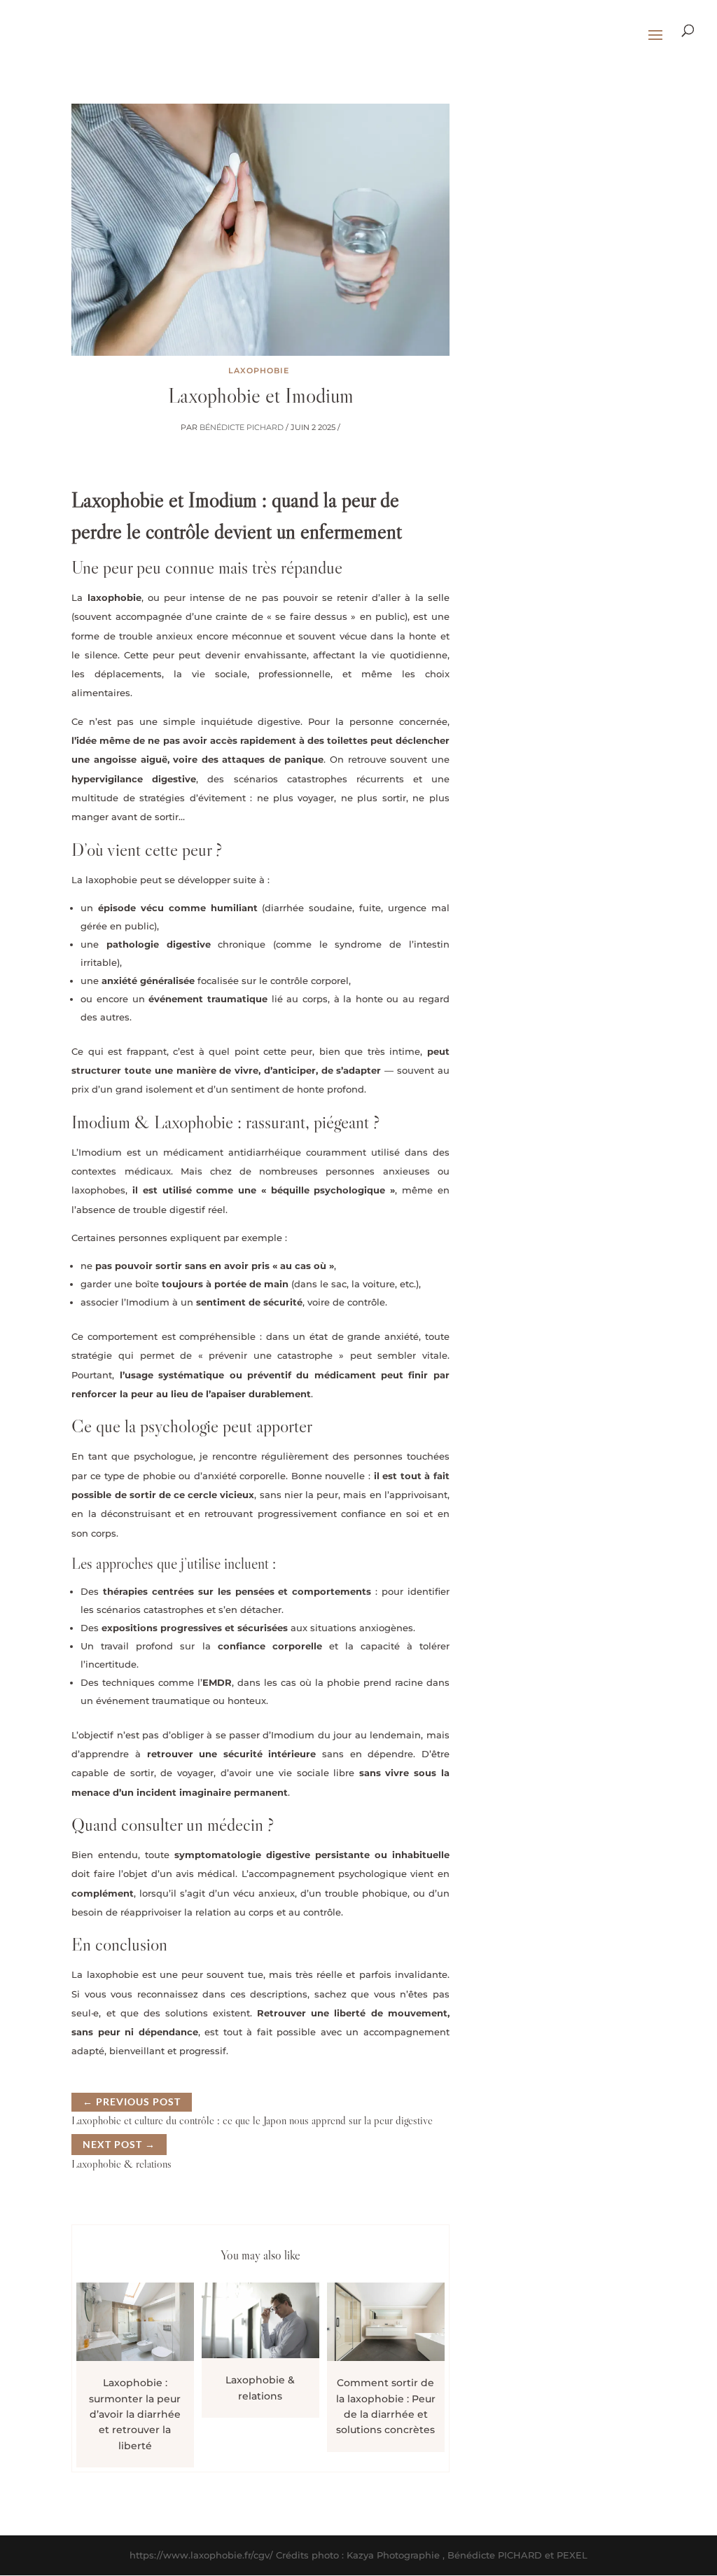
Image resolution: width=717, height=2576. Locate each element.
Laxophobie (259, 371)
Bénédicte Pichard (242, 427)
